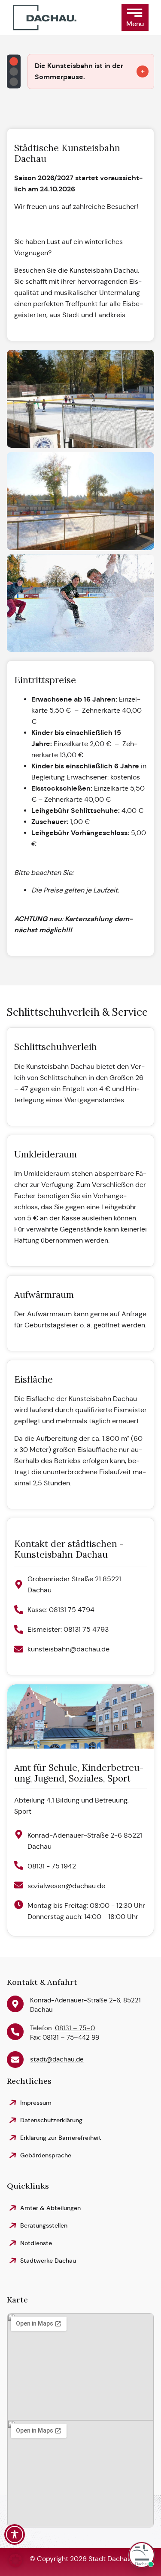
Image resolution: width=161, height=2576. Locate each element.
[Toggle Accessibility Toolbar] (15, 2534)
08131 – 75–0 (75, 2028)
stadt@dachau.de (57, 2059)
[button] (135, 17)
